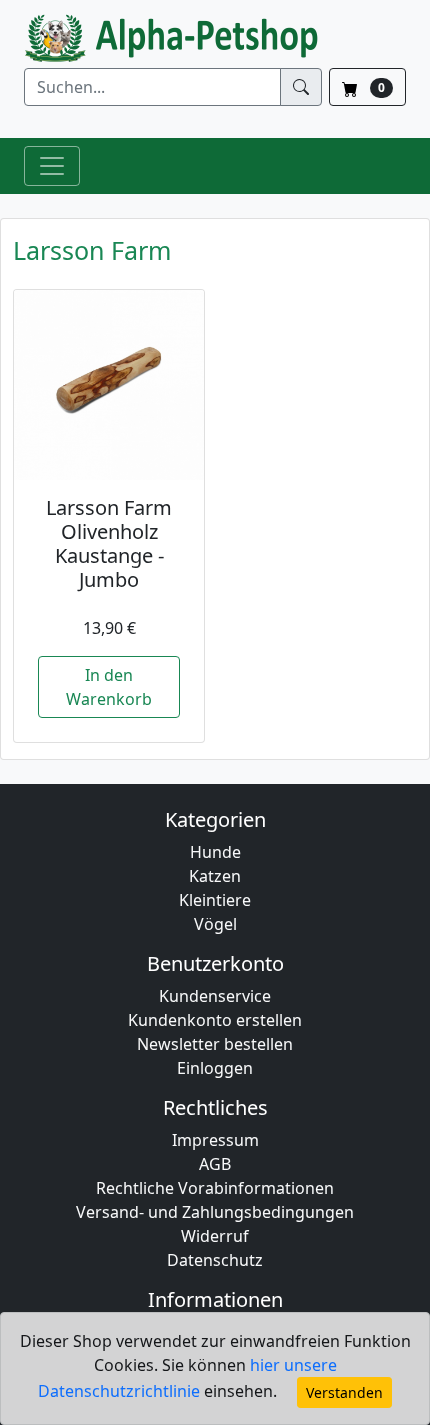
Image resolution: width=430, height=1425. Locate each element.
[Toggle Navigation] (52, 166)
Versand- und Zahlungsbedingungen (215, 1212)
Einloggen (215, 1068)
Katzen (215, 876)
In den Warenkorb (109, 687)
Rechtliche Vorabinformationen (215, 1188)
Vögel (215, 924)
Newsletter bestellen (215, 1044)
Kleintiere (215, 900)
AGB (215, 1164)
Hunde (215, 852)
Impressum (215, 1140)
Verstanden (344, 1392)
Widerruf (215, 1236)
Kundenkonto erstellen (215, 1020)
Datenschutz (215, 1260)
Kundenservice (215, 996)
